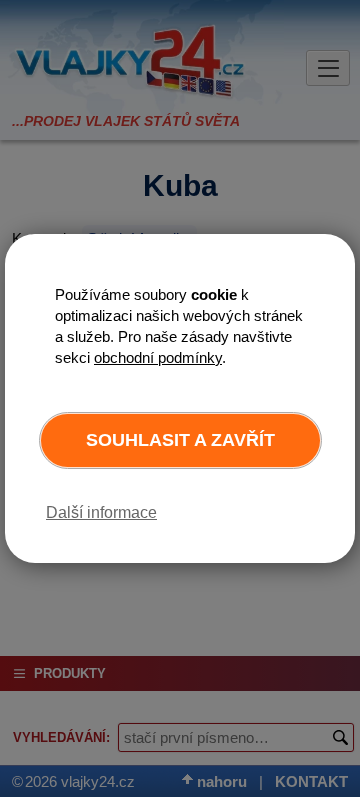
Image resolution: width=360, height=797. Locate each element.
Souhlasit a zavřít (180, 440)
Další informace (101, 512)
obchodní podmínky (158, 357)
